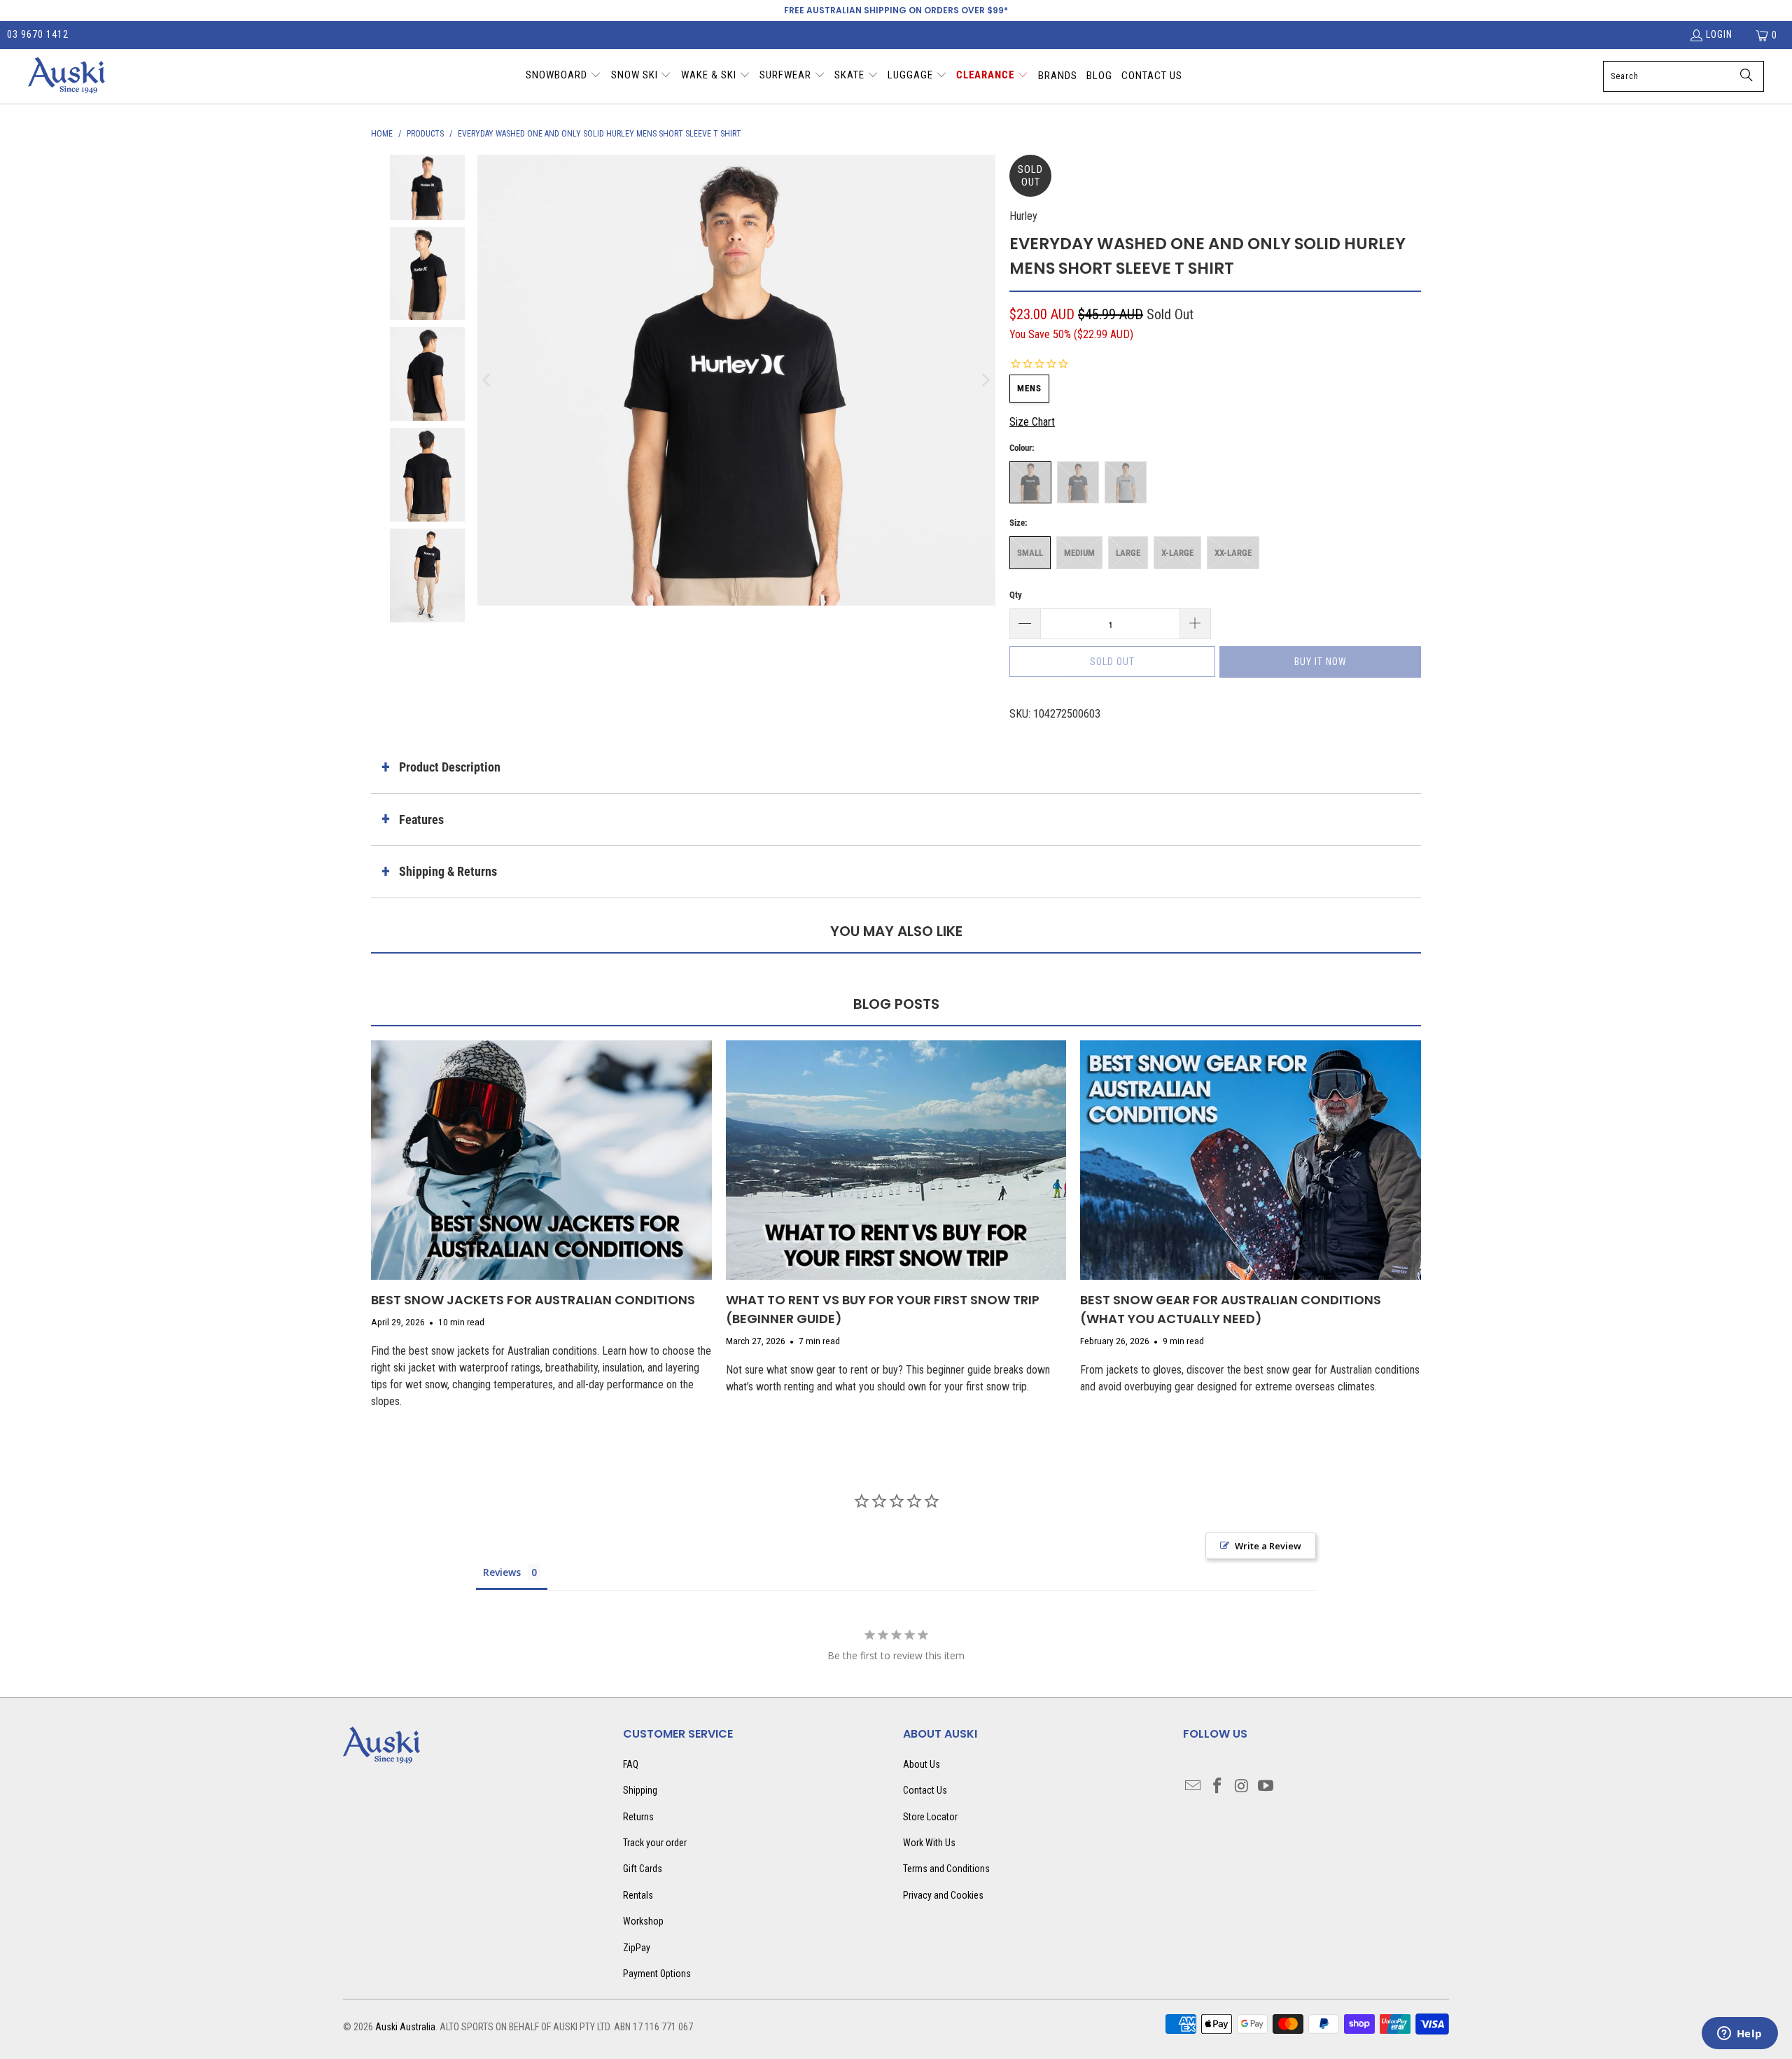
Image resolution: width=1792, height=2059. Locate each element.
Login (1719, 34)
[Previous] (488, 380)
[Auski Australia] (66, 76)
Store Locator (930, 1817)
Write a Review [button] (1268, 1546)
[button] (563, 76)
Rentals (638, 1895)
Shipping (640, 1790)
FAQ (631, 1764)
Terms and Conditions (946, 1869)
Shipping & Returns (448, 871)
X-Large (1177, 553)
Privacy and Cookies (943, 1895)
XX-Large (1233, 553)
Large (1128, 553)
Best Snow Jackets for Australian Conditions (533, 1300)
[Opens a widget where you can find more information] (1739, 2034)
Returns (638, 1817)
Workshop (643, 1921)
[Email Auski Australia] (1193, 1787)
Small (1030, 553)
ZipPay (637, 1948)
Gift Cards (643, 1869)
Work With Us (929, 1843)
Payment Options (657, 1974)
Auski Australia (405, 2027)
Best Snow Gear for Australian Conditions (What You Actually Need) (1231, 1309)
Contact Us (925, 1790)
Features (421, 819)
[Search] (1746, 76)
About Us (922, 1764)
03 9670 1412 (38, 34)
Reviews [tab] (502, 1572)
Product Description (450, 767)
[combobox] (1683, 76)
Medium (1079, 553)
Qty (1016, 595)
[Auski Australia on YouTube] (1266, 1787)
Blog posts (896, 1004)
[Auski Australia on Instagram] (1242, 1787)
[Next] (985, 380)
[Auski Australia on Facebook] (1218, 1787)
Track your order (655, 1843)
